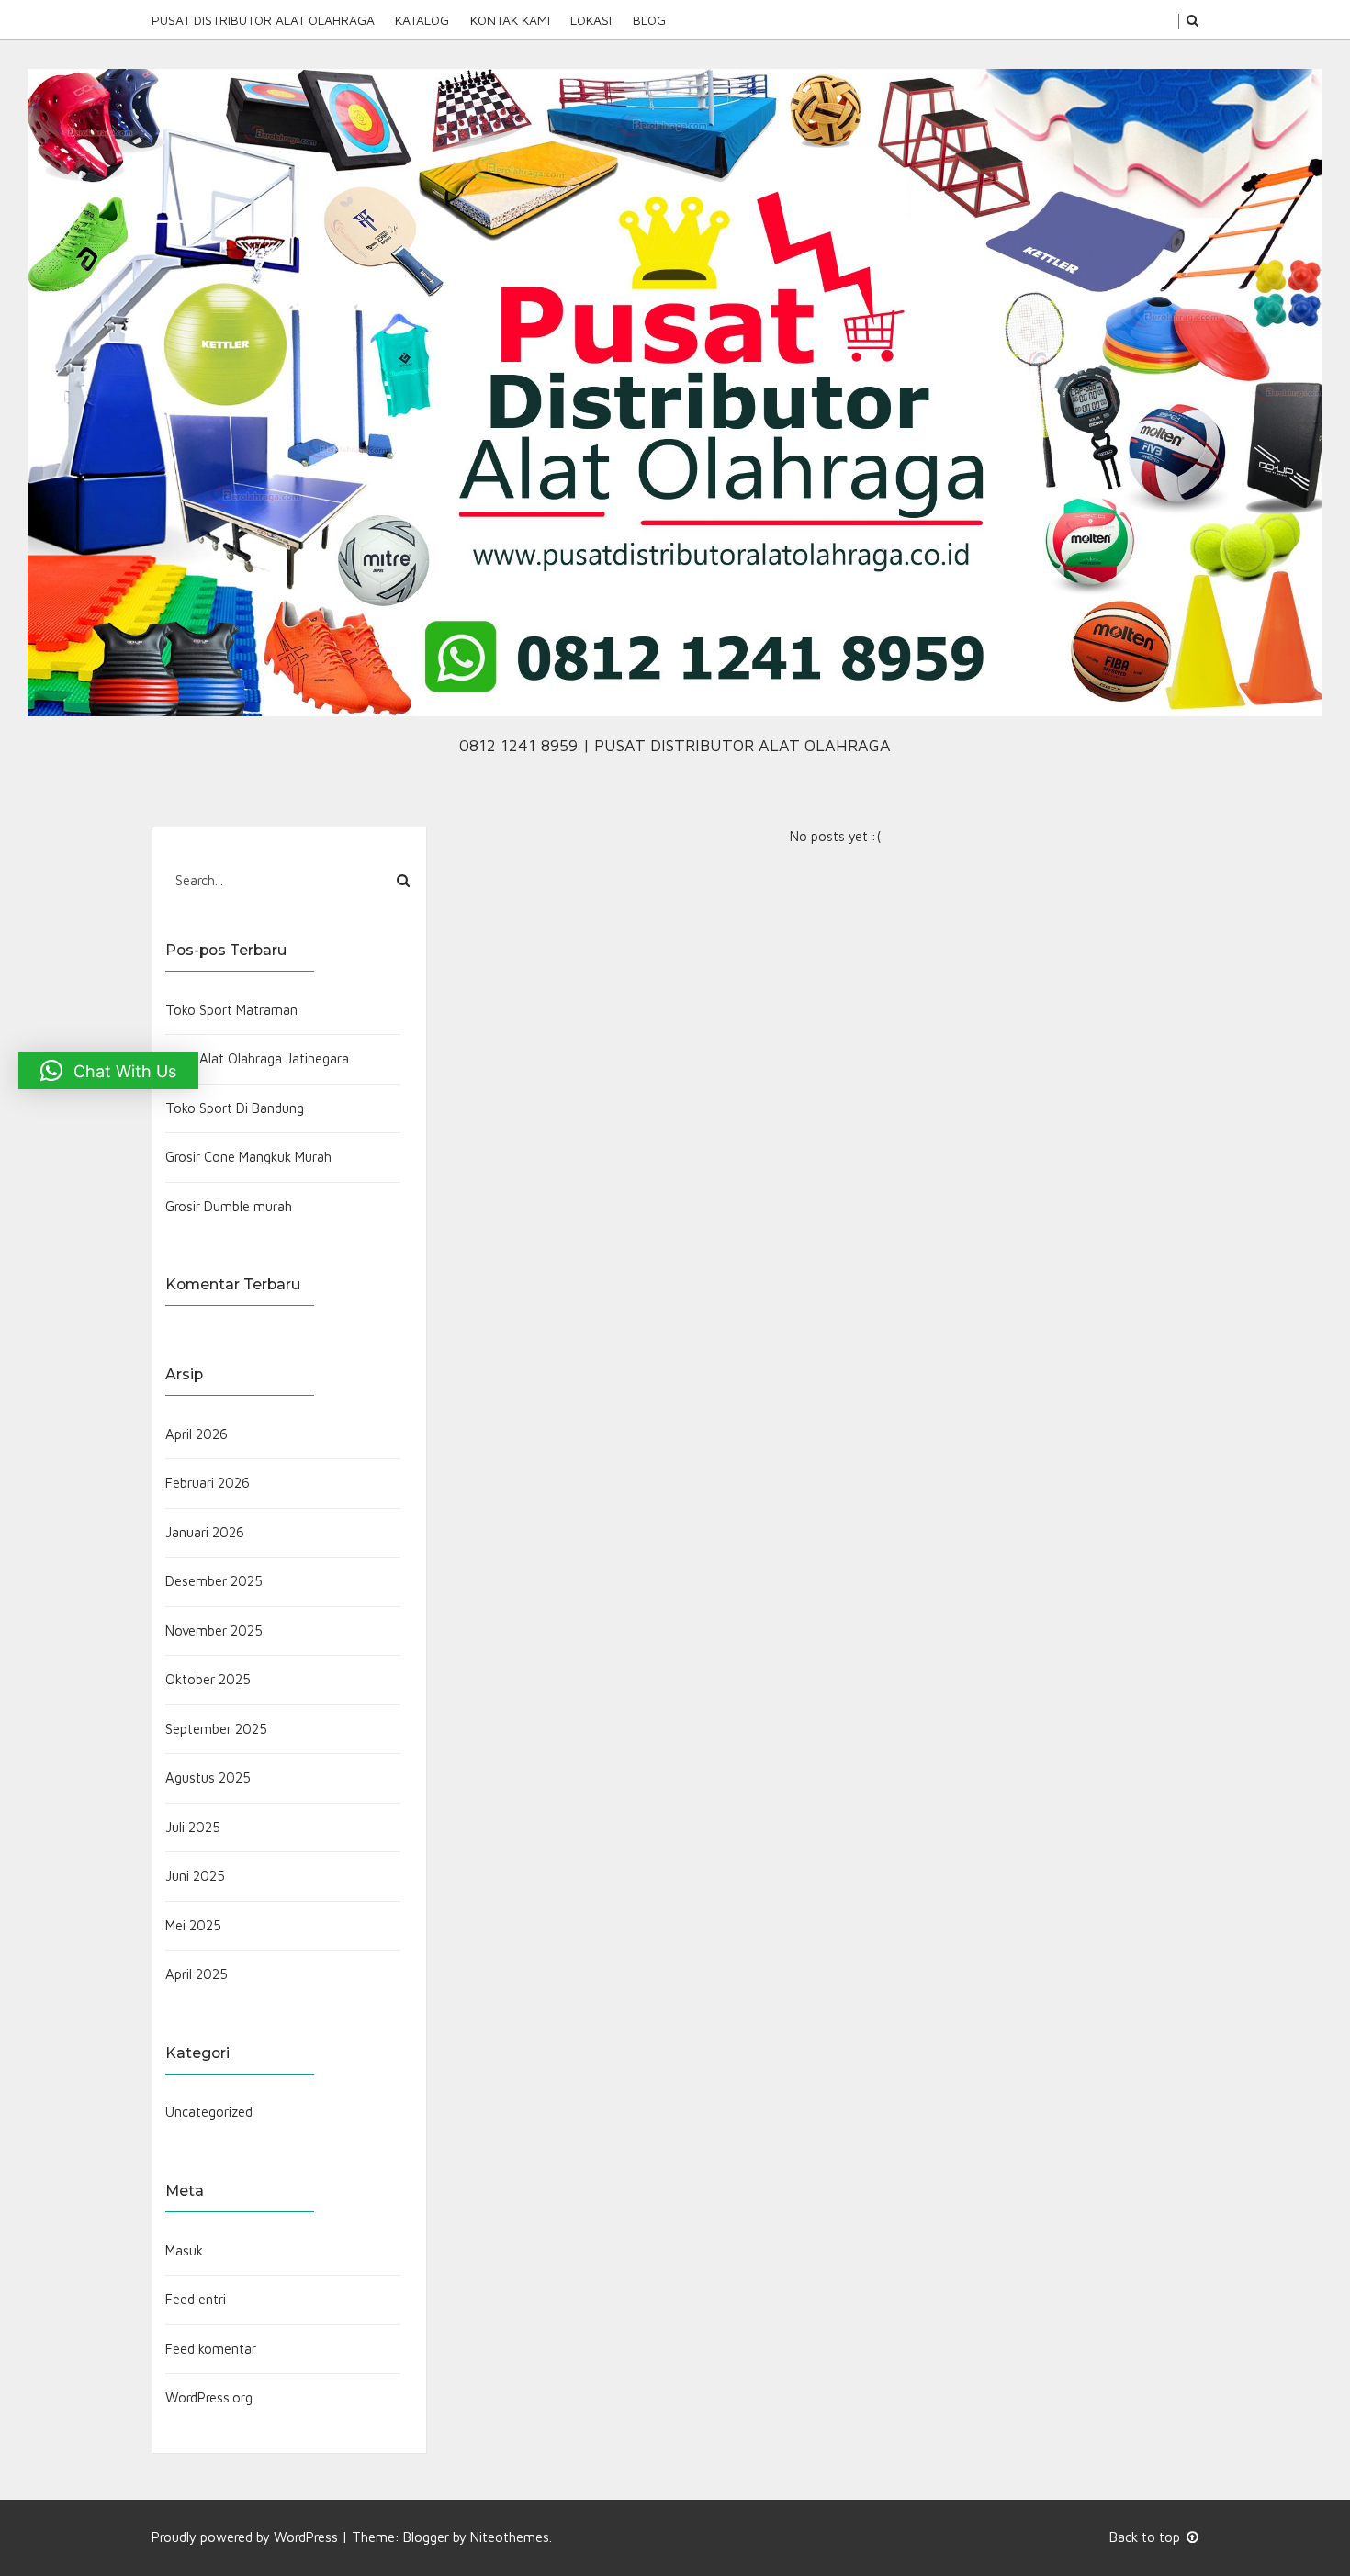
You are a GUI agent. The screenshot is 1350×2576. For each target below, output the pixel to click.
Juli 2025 (193, 1827)
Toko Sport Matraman (231, 1010)
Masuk (184, 2250)
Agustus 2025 (208, 1777)
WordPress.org (209, 2397)
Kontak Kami (510, 20)
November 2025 (214, 1631)
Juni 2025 (195, 1876)
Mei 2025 (193, 1925)
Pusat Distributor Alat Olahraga (263, 20)
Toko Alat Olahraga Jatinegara (257, 1058)
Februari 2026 (208, 1483)
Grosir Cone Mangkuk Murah (248, 1157)
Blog (649, 20)
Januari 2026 (205, 1532)
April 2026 (197, 1434)
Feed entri (196, 2299)
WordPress (306, 2537)
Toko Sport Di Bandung (235, 1108)
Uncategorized (209, 2112)
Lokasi (591, 20)
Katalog (422, 20)
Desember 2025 (214, 1581)
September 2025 (216, 1729)
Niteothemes (510, 2537)
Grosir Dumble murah (229, 1206)
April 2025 (197, 1974)
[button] (108, 1071)
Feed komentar (211, 2349)
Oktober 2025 (208, 1679)
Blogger (426, 2537)
